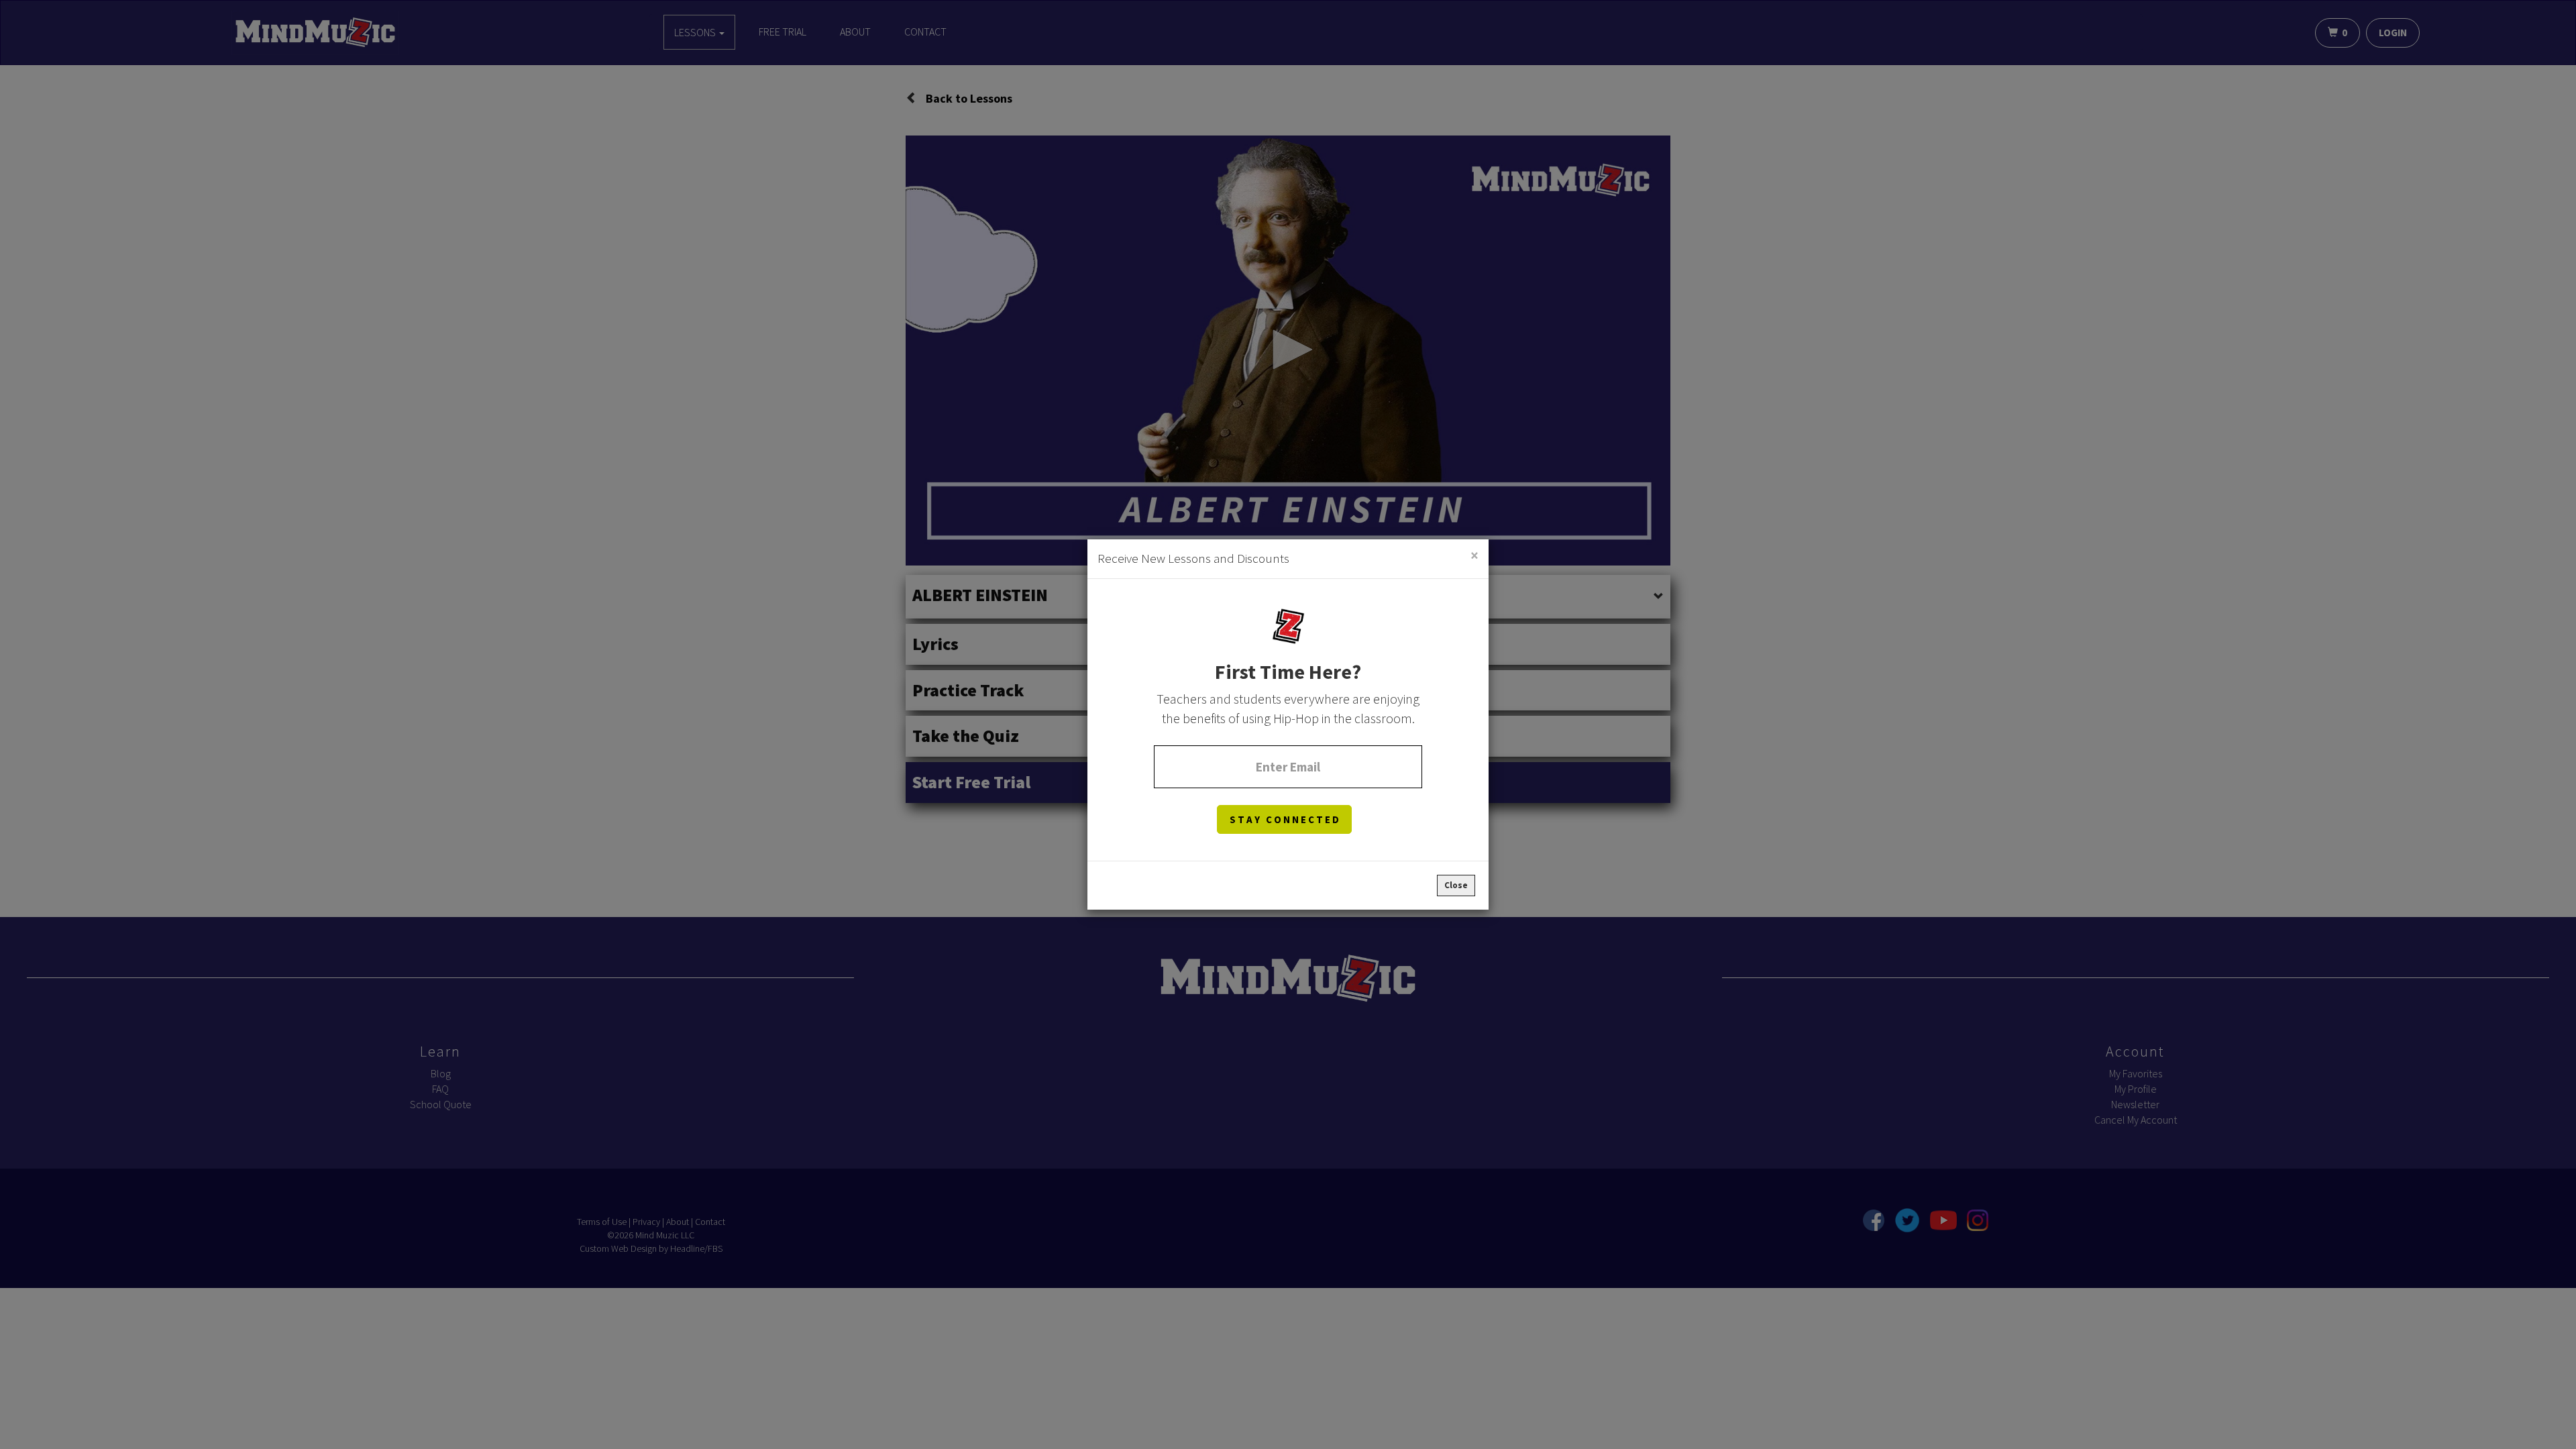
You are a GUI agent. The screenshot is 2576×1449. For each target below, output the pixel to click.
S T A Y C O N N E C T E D (1284, 819)
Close (1456, 885)
